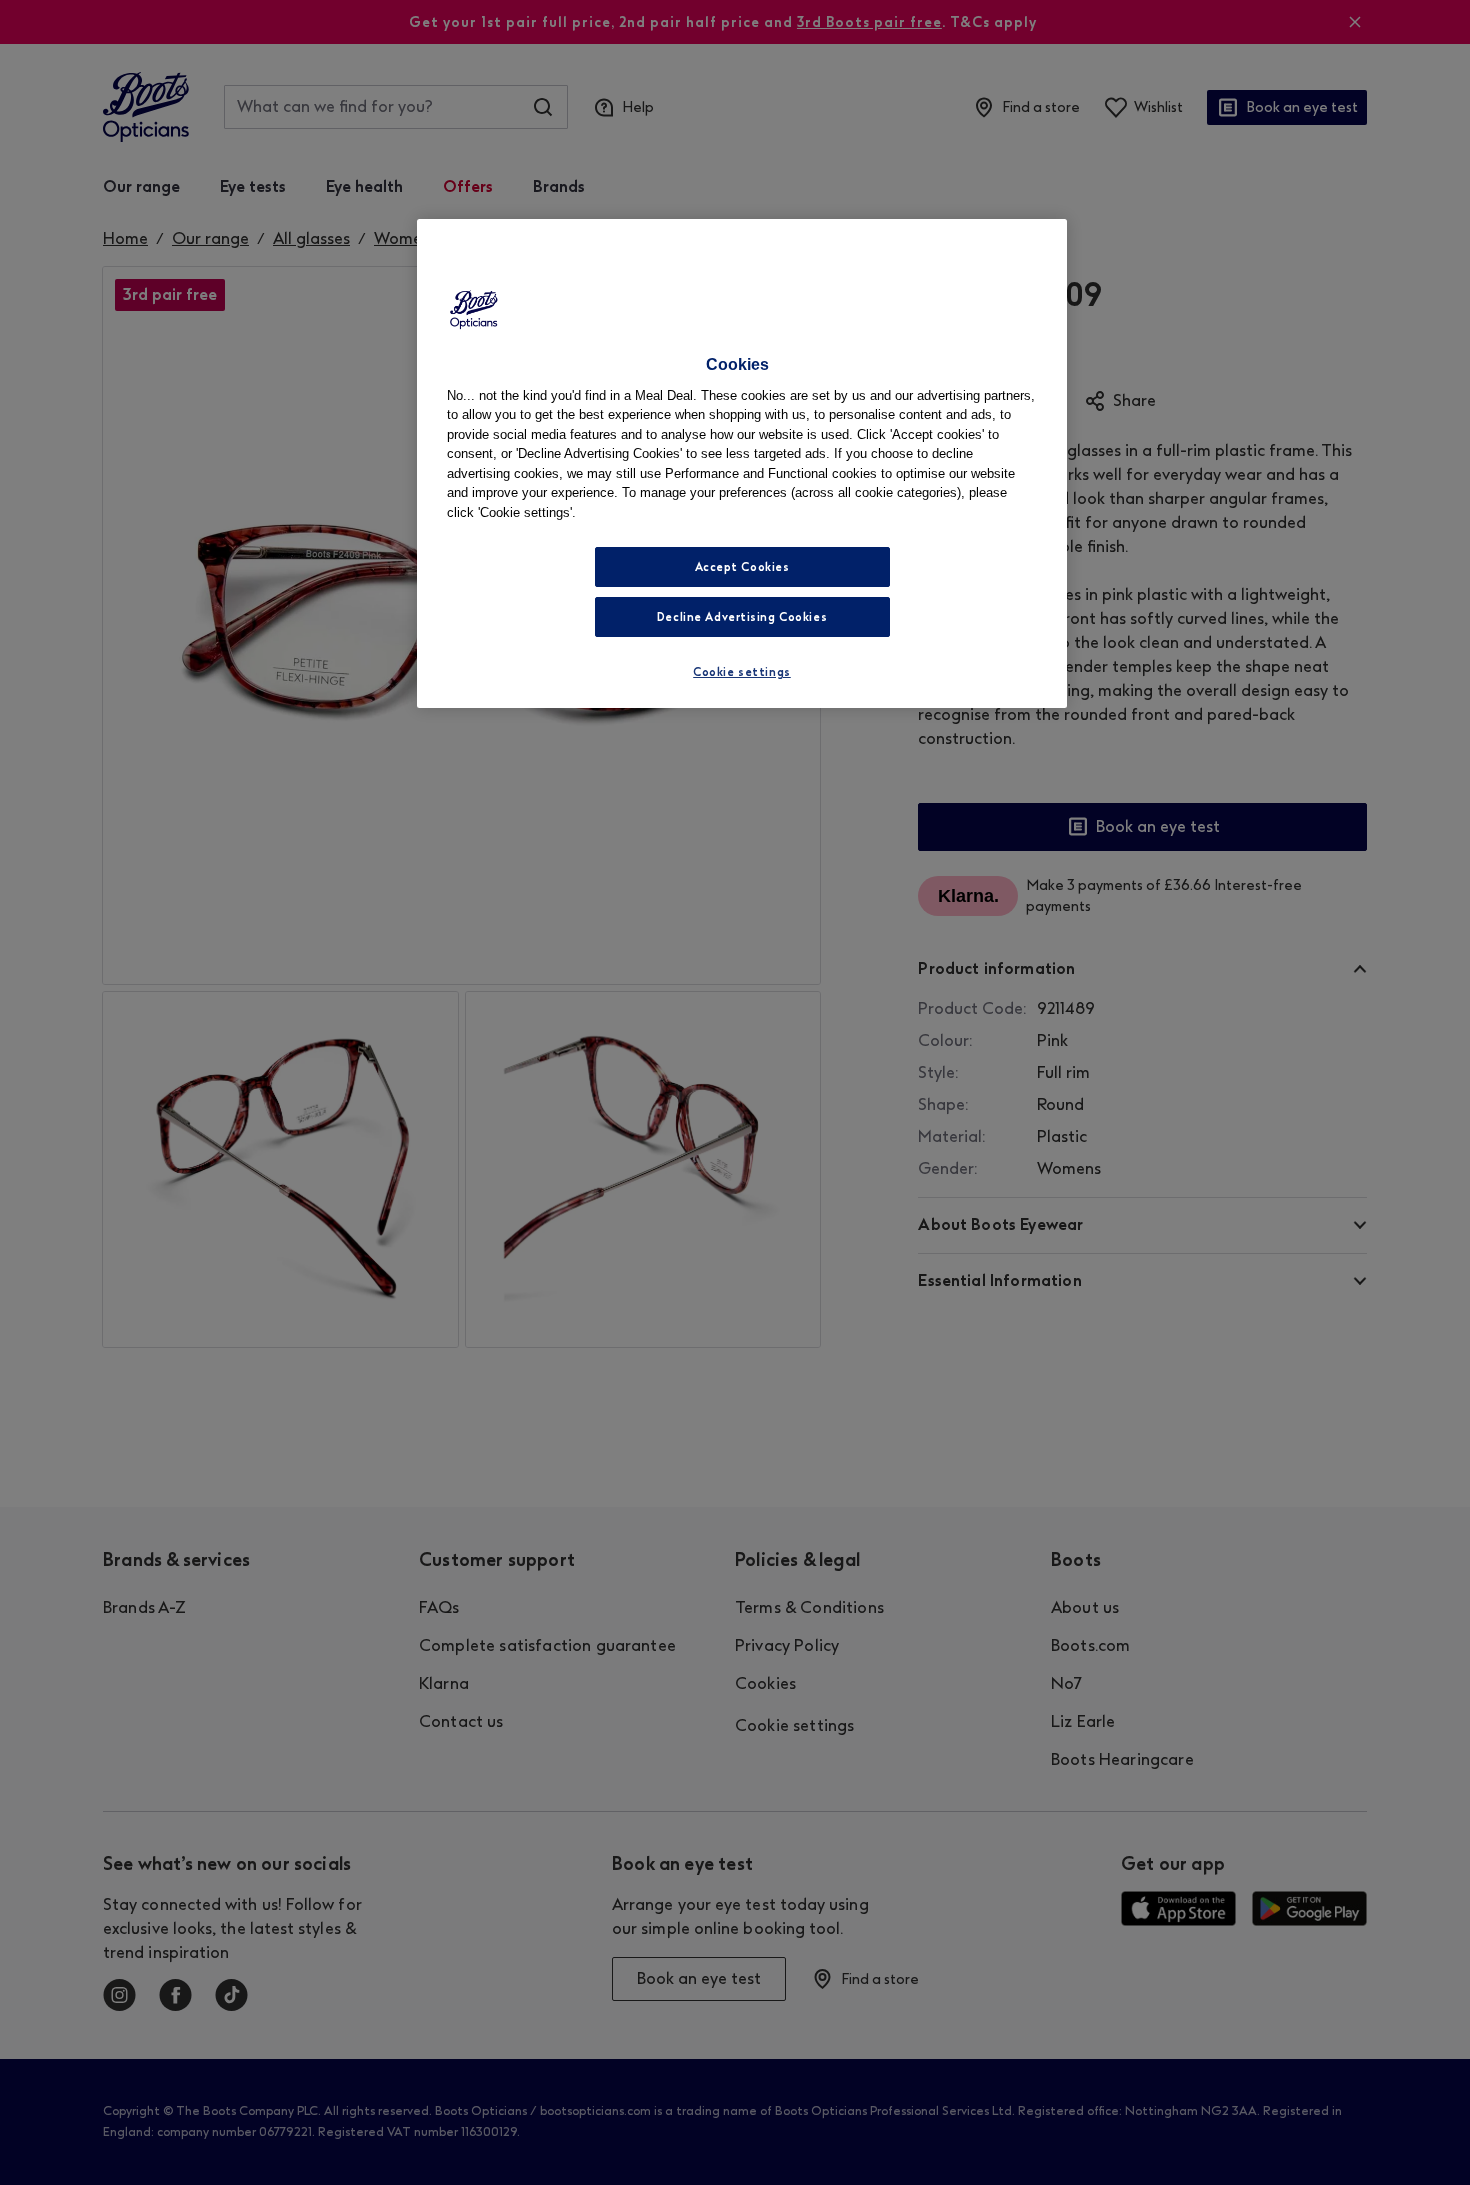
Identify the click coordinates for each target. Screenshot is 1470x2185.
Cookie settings (742, 672)
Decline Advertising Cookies (742, 617)
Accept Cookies (742, 567)
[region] (742, 464)
